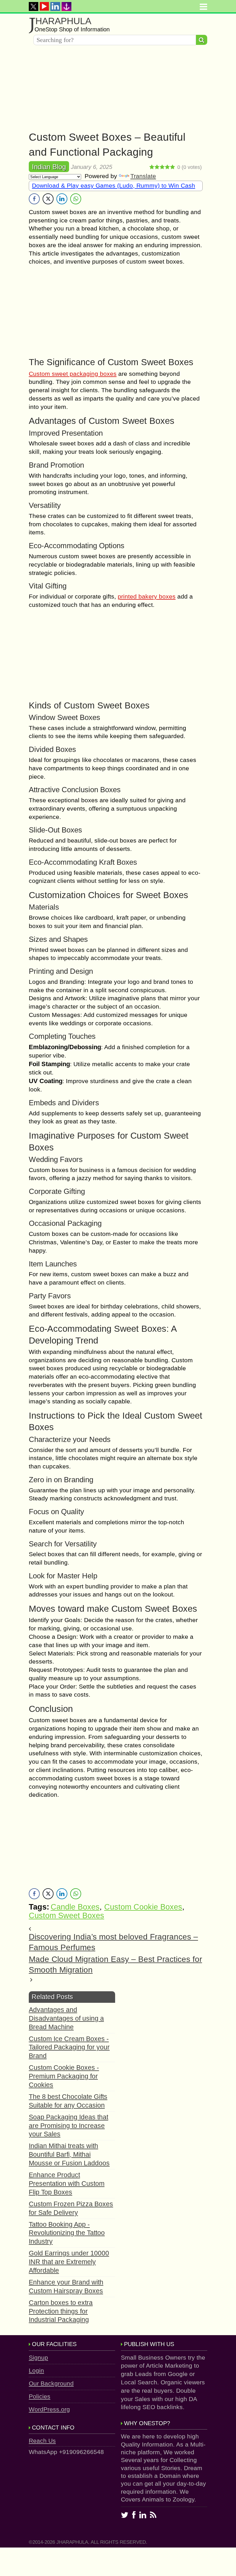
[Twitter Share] (48, 199)
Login (36, 2370)
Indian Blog (49, 167)
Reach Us (42, 2441)
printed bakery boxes (147, 596)
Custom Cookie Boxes (143, 1907)
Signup (38, 2357)
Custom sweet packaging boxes (73, 374)
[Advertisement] (118, 89)
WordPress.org (49, 2409)
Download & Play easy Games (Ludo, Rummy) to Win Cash (114, 185)
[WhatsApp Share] (76, 199)
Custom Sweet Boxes (66, 1916)
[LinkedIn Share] (62, 199)
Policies (40, 2396)
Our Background (51, 2383)
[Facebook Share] (34, 199)
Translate (143, 176)
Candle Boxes (75, 1907)
